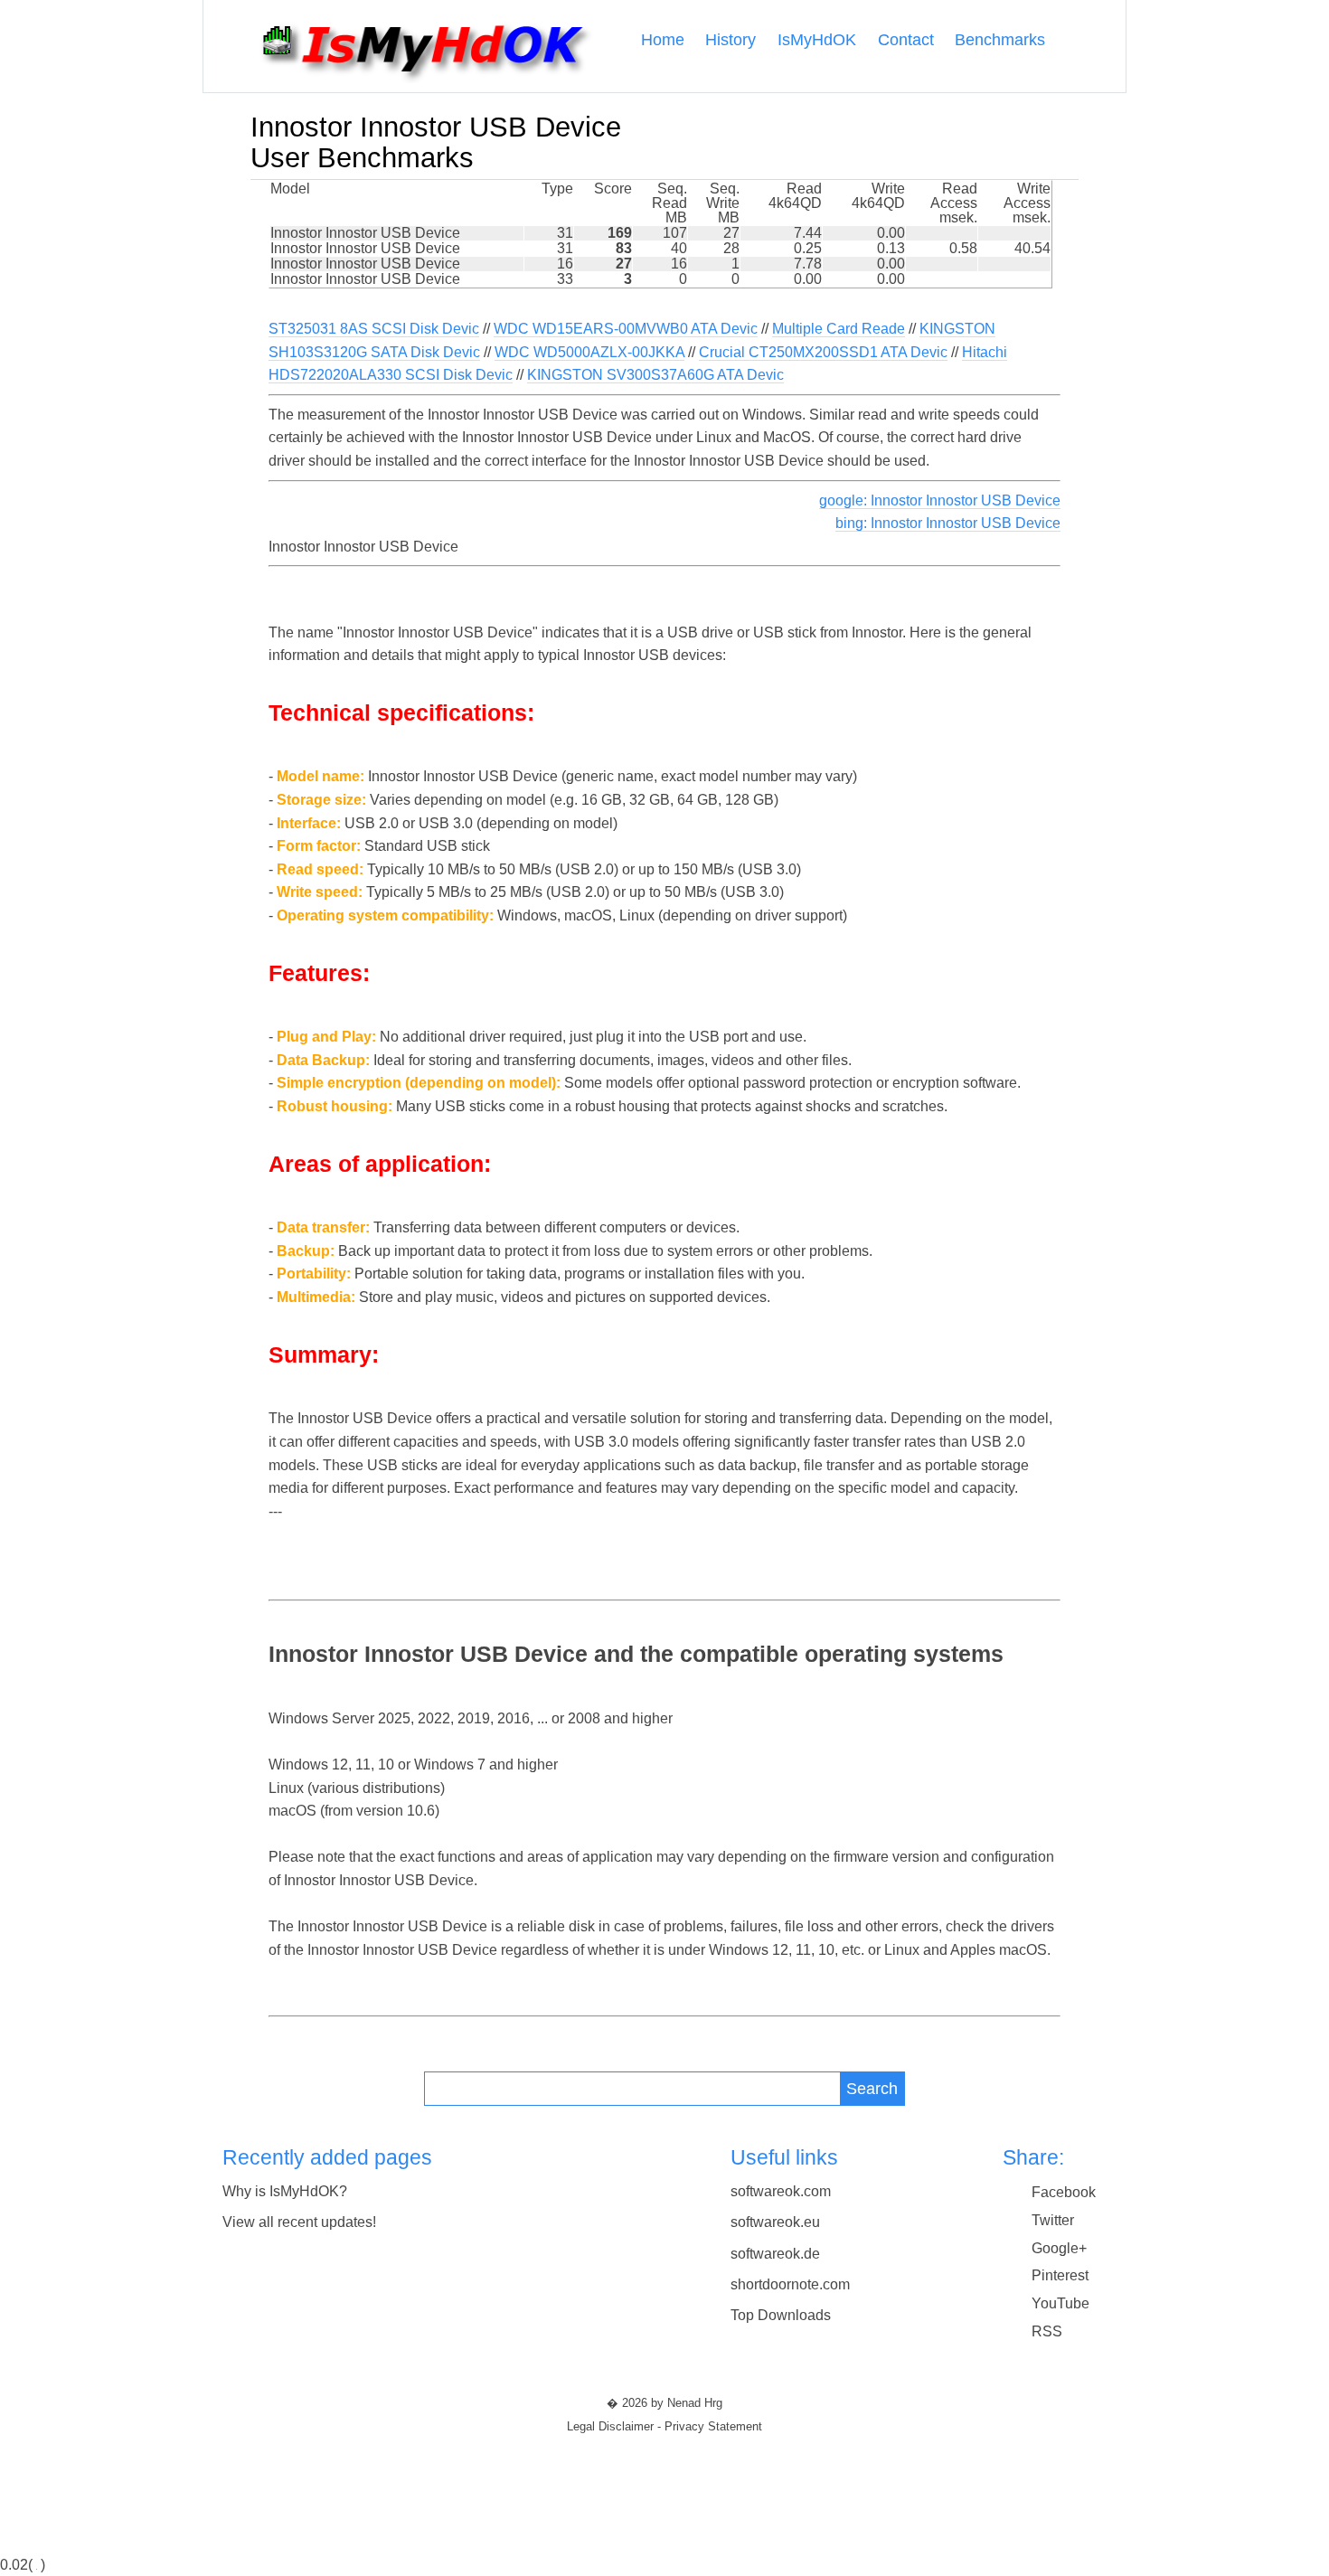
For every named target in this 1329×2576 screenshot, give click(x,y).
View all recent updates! (299, 2222)
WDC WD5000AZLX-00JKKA (589, 352)
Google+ (1059, 2248)
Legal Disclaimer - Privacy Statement (664, 2427)
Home (663, 40)
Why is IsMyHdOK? (285, 2191)
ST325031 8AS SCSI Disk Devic (374, 329)
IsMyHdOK (817, 40)
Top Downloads (781, 2315)
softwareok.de (775, 2254)
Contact (906, 40)
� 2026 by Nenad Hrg (664, 2403)
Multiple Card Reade (839, 329)
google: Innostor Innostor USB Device (940, 500)
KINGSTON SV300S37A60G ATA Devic (655, 375)
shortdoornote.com (790, 2284)
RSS (1047, 2331)
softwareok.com (781, 2191)
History (730, 40)
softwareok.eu (775, 2222)
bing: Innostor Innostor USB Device (948, 523)
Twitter (1053, 2220)
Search (872, 2088)
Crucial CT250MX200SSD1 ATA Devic (823, 352)
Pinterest (1060, 2275)
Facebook (1064, 2192)
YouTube (1060, 2303)
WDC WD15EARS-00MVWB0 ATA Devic (626, 329)
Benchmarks (1000, 40)
